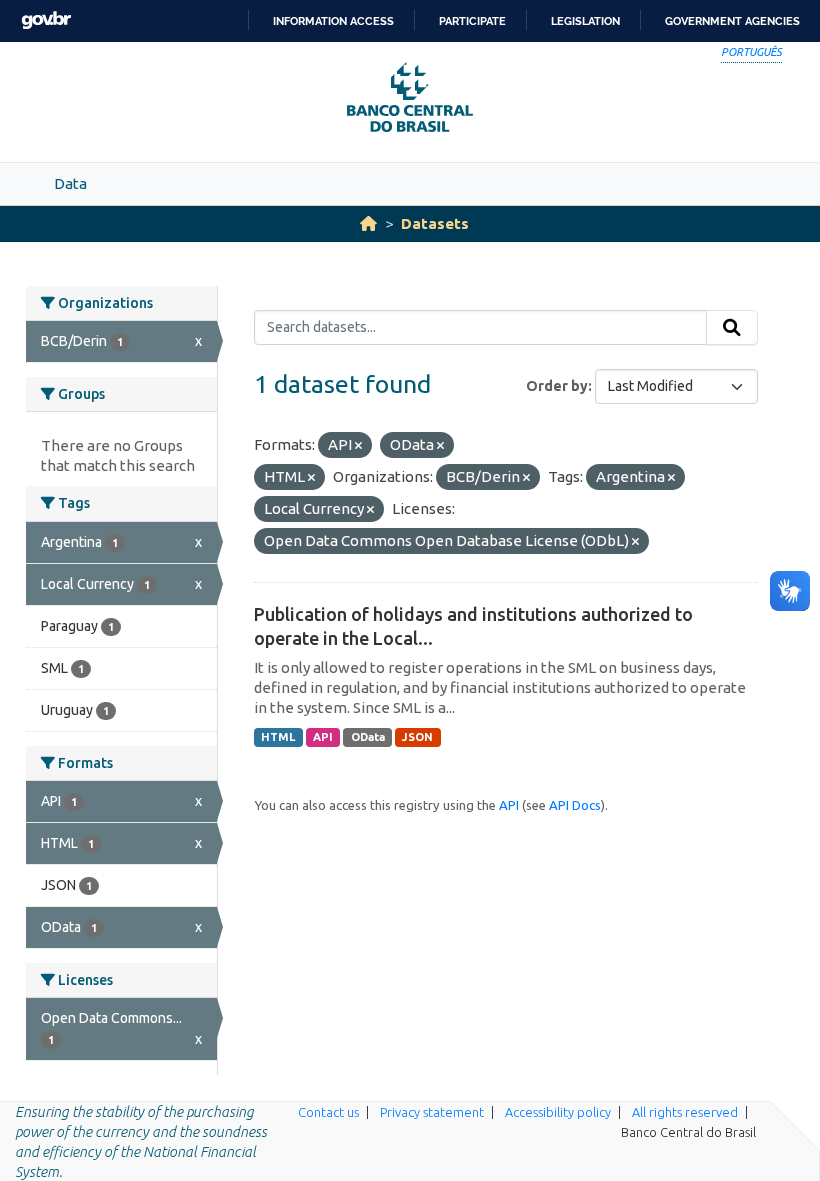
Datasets (435, 223)
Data (70, 183)
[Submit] (732, 328)
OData (368, 737)
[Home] (368, 223)
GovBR (46, 20)
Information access (333, 21)
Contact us (328, 1112)
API (323, 737)
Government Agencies (732, 21)
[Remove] (358, 446)
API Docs (575, 805)
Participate (472, 21)
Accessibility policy (558, 1112)
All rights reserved (685, 1112)
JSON (417, 737)
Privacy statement (432, 1112)
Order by (557, 386)
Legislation (585, 21)
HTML (278, 737)
